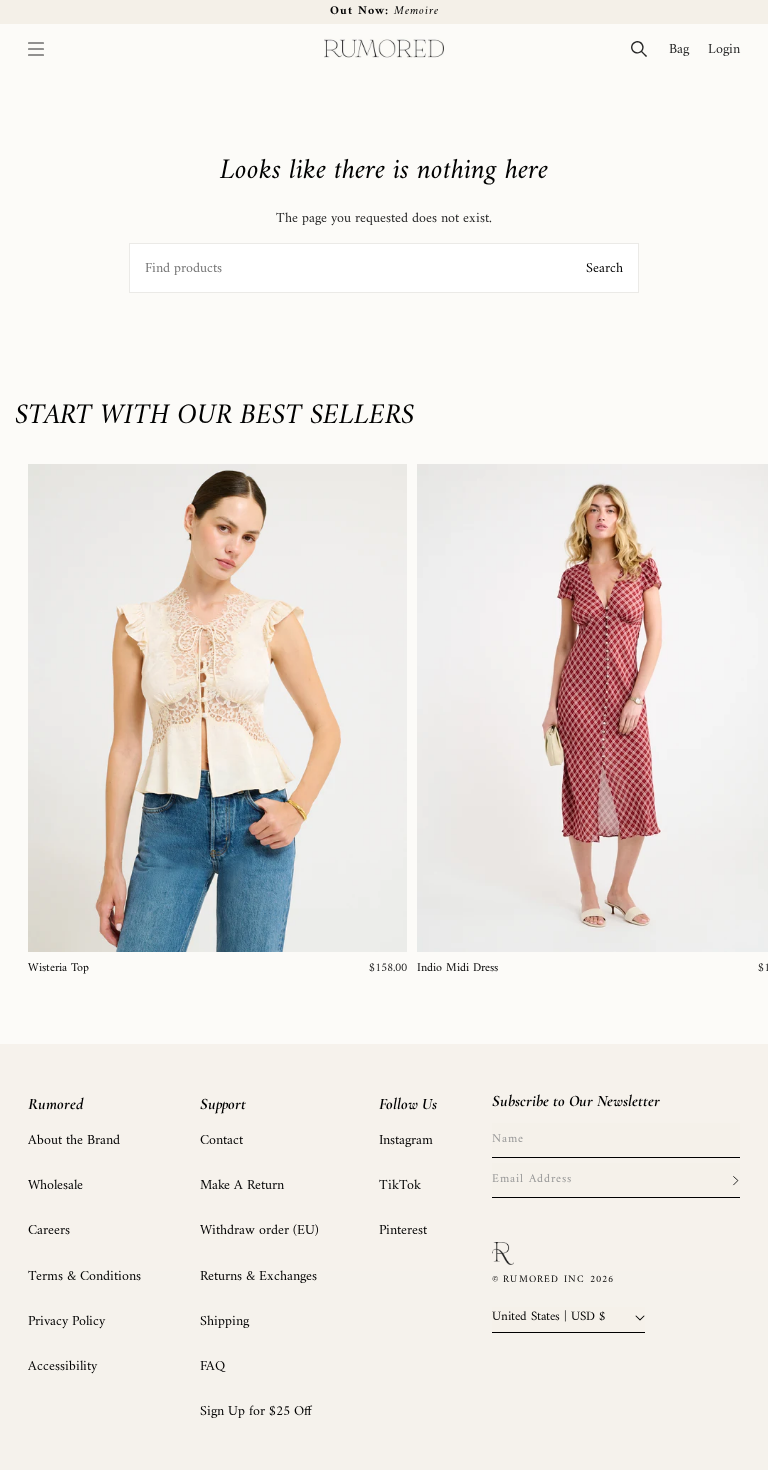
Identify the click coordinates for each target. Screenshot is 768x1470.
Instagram (406, 1140)
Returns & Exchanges (258, 1276)
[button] (36, 49)
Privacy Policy (66, 1321)
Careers (49, 1230)
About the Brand (74, 1140)
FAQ (212, 1366)
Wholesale (55, 1185)
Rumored (55, 1104)
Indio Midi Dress (457, 969)
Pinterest (403, 1230)
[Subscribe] (735, 1180)
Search (604, 268)
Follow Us (408, 1104)
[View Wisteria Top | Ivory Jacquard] (217, 708)
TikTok (400, 1185)
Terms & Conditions (84, 1276)
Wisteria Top (58, 969)
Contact (221, 1140)
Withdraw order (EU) (259, 1230)
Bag (683, 49)
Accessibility (62, 1366)
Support (223, 1104)
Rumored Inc (544, 1279)
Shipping (224, 1321)
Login (728, 49)
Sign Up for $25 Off (256, 1411)
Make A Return (242, 1185)
